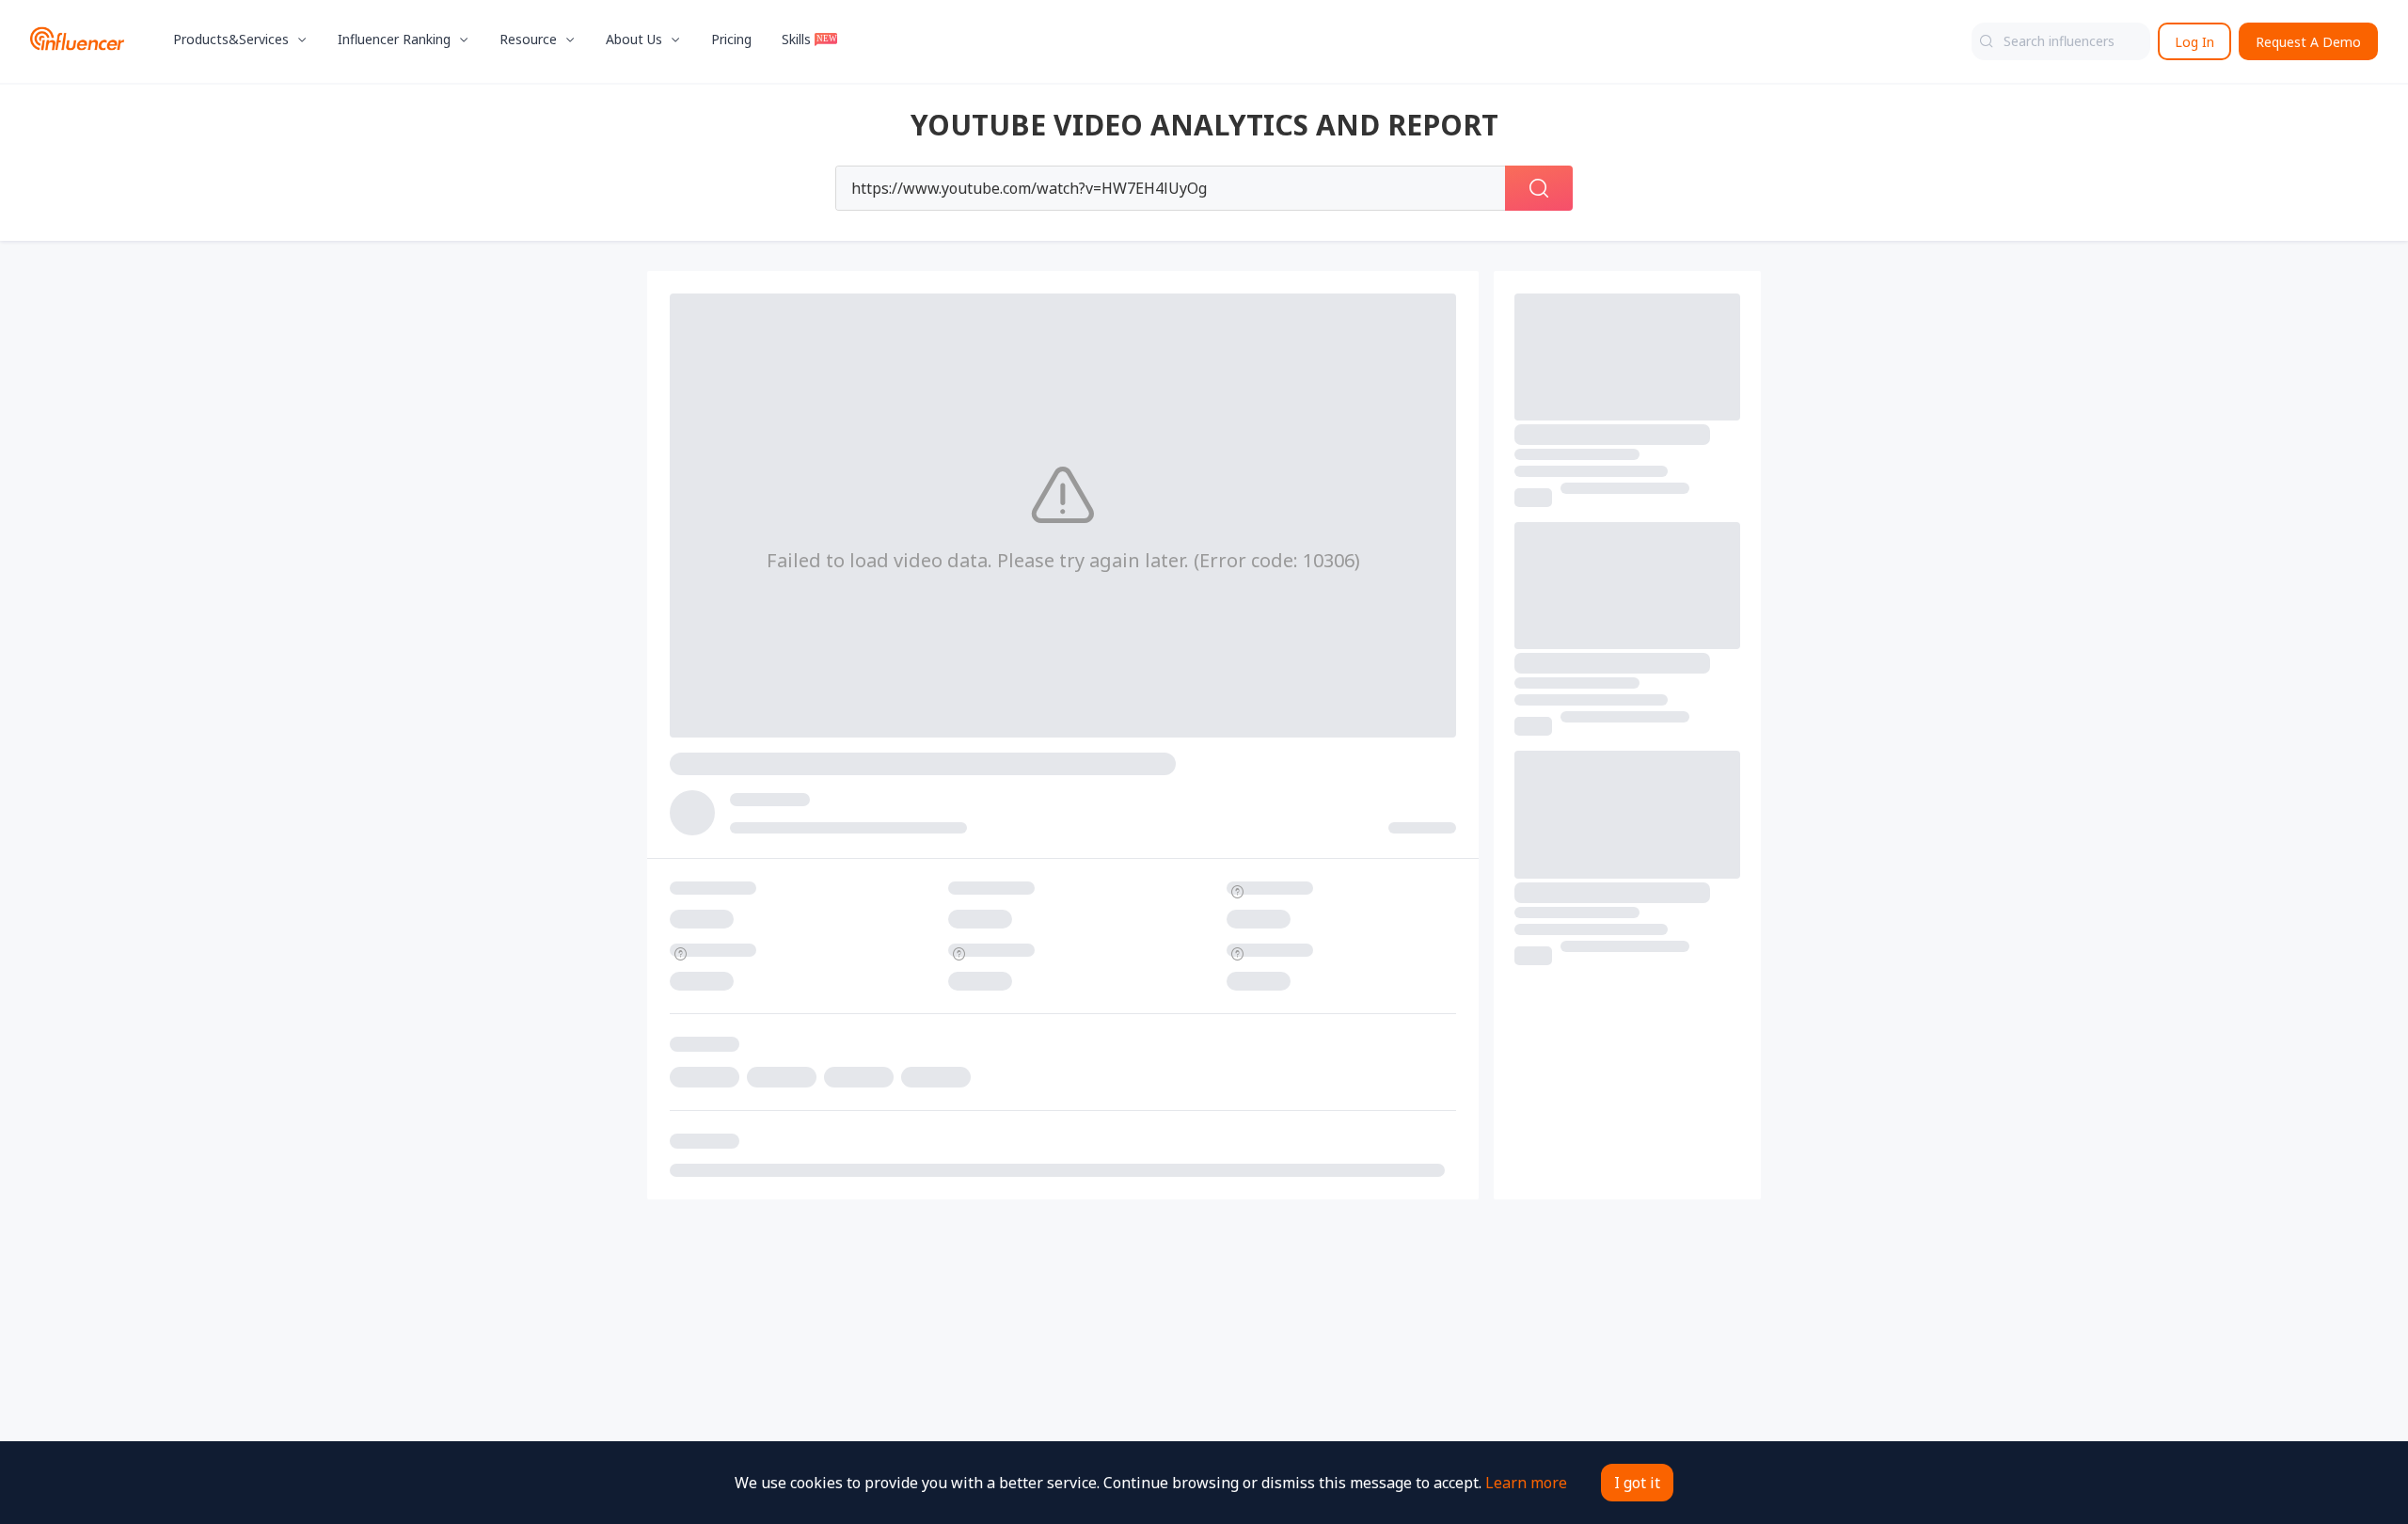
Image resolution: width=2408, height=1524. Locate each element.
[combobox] (2061, 41)
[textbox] (2061, 41)
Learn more (1526, 1483)
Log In (2194, 42)
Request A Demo (2308, 42)
